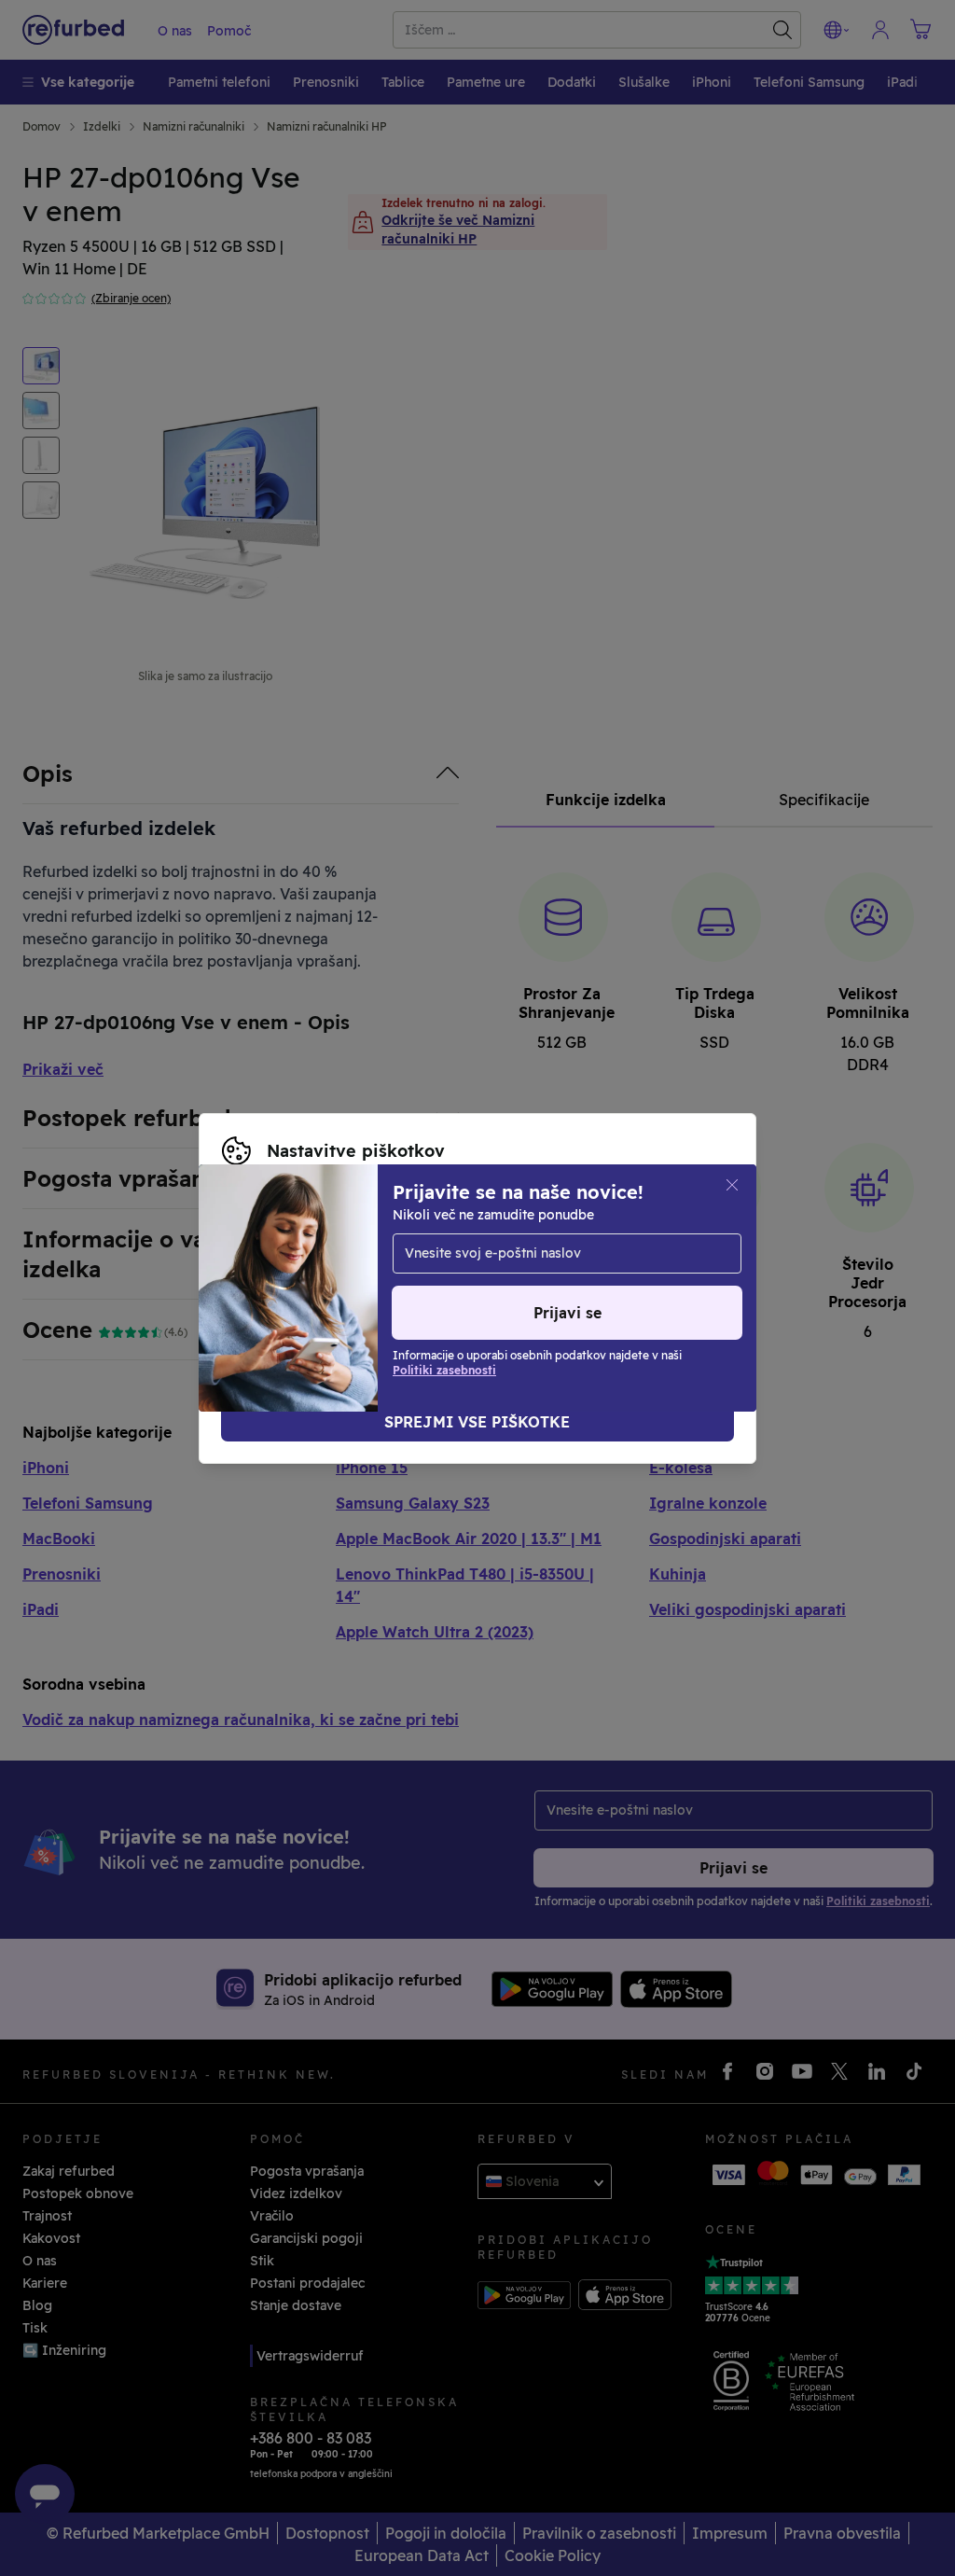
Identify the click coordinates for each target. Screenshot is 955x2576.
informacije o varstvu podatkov (324, 1269)
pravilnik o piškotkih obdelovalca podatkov (363, 1288)
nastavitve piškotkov (374, 1249)
